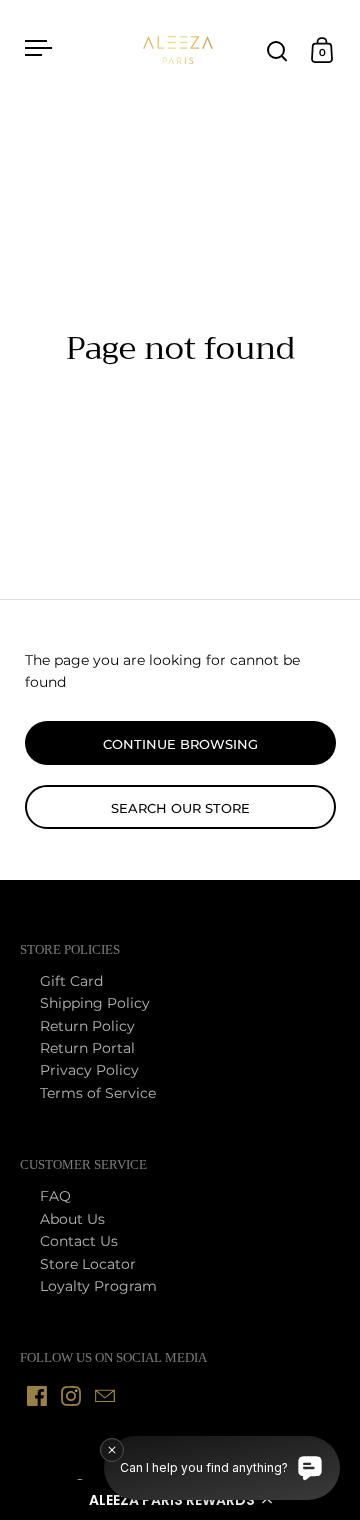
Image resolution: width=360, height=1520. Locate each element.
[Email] (105, 1396)
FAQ (55, 1196)
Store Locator (88, 1264)
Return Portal (87, 1048)
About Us (72, 1219)
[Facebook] (37, 1396)
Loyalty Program (98, 1286)
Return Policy (87, 1026)
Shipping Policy (95, 1003)
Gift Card (71, 981)
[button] (180, 1500)
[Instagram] (71, 1396)
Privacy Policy (89, 1070)
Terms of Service (98, 1093)
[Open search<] (277, 50)
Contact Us (79, 1241)
